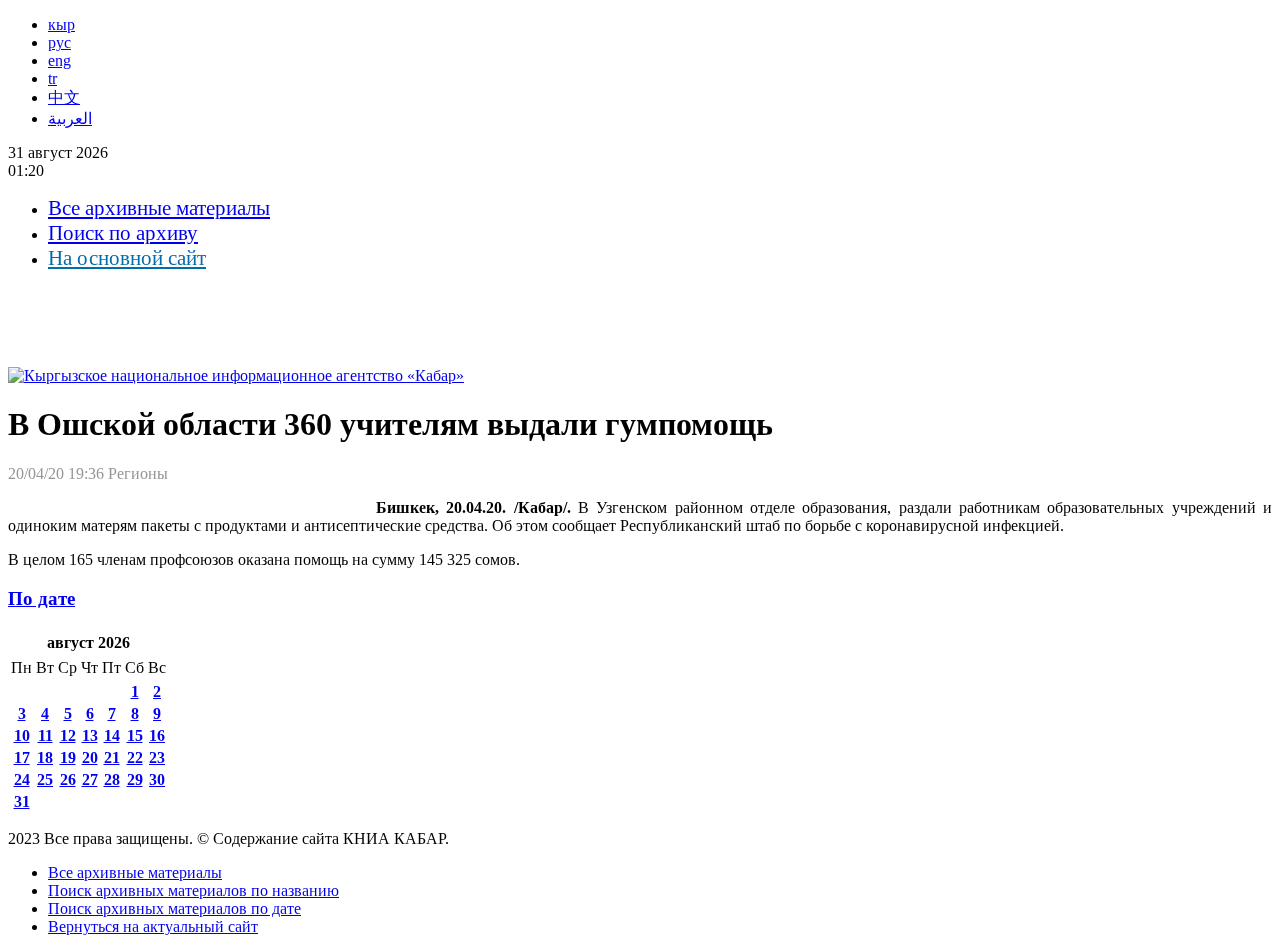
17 (22, 757)
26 (68, 779)
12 (68, 735)
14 (112, 735)
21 (112, 757)
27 (90, 779)
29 (135, 779)
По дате (41, 598)
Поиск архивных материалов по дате (174, 908)
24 (22, 779)
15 (135, 735)
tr (52, 78)
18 (45, 757)
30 (157, 779)
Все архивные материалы (159, 208)
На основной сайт (127, 258)
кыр (61, 24)
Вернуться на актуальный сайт (153, 926)
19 (68, 757)
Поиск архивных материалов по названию (193, 890)
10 (22, 735)
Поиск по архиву (123, 233)
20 (90, 757)
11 (45, 735)
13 (90, 735)
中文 (64, 97)
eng (59, 60)
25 (45, 779)
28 (112, 779)
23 (157, 757)
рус (59, 42)
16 (157, 735)
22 (135, 757)
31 (22, 801)
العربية (70, 118)
